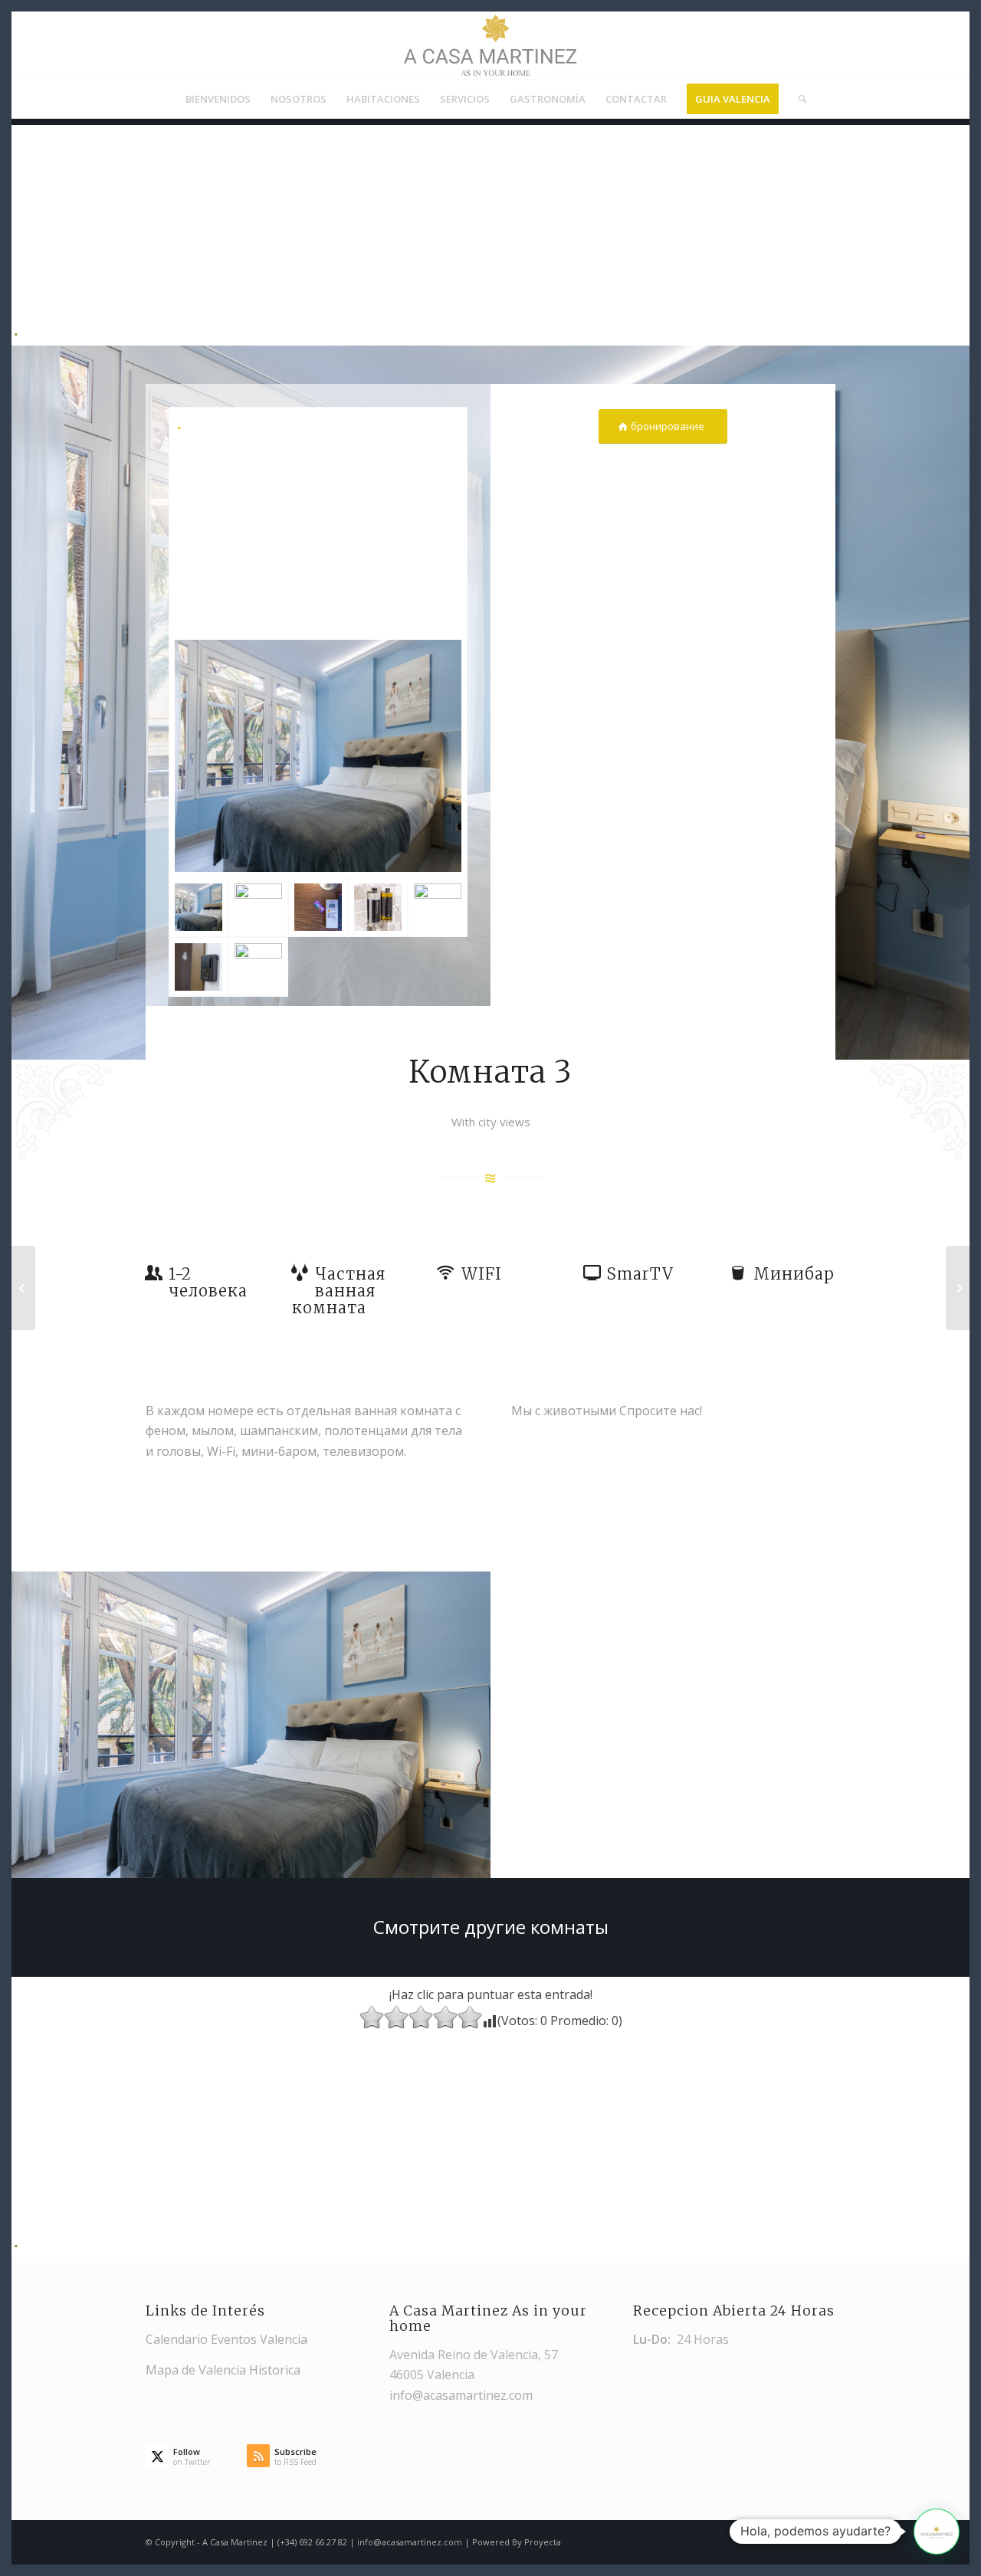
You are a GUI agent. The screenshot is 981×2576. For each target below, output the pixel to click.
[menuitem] (218, 99)
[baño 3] (258, 907)
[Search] (797, 99)
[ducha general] (378, 907)
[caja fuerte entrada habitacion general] (198, 967)
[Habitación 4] (958, 1288)
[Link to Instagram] (801, 2540)
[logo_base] (490, 45)
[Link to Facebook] (824, 2540)
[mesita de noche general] (318, 907)
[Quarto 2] (23, 1288)
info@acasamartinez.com (461, 2395)
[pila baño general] (258, 967)
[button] (937, 2532)
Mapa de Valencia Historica (223, 2370)
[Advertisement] (484, 232)
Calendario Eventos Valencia (226, 2339)
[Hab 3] (318, 642)
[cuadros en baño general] (438, 907)
